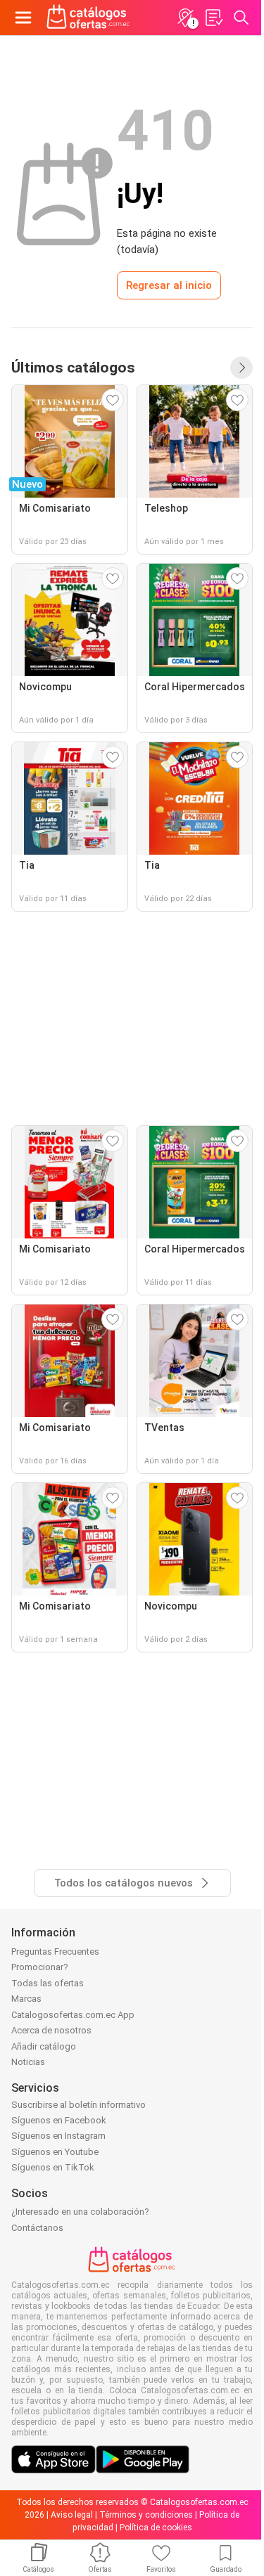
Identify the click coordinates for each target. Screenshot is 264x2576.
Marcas (26, 1999)
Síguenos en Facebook (59, 2120)
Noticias (28, 2062)
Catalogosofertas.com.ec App (73, 2015)
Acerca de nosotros (51, 2030)
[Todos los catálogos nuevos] (241, 368)
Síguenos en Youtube (55, 2152)
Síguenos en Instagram (58, 2136)
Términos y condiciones (146, 2515)
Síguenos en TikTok (53, 2167)
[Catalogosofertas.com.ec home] (88, 18)
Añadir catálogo (44, 2046)
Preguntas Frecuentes (55, 1952)
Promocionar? (40, 1967)
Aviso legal (72, 2515)
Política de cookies (156, 2528)
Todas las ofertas (48, 1983)
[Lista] (213, 18)
